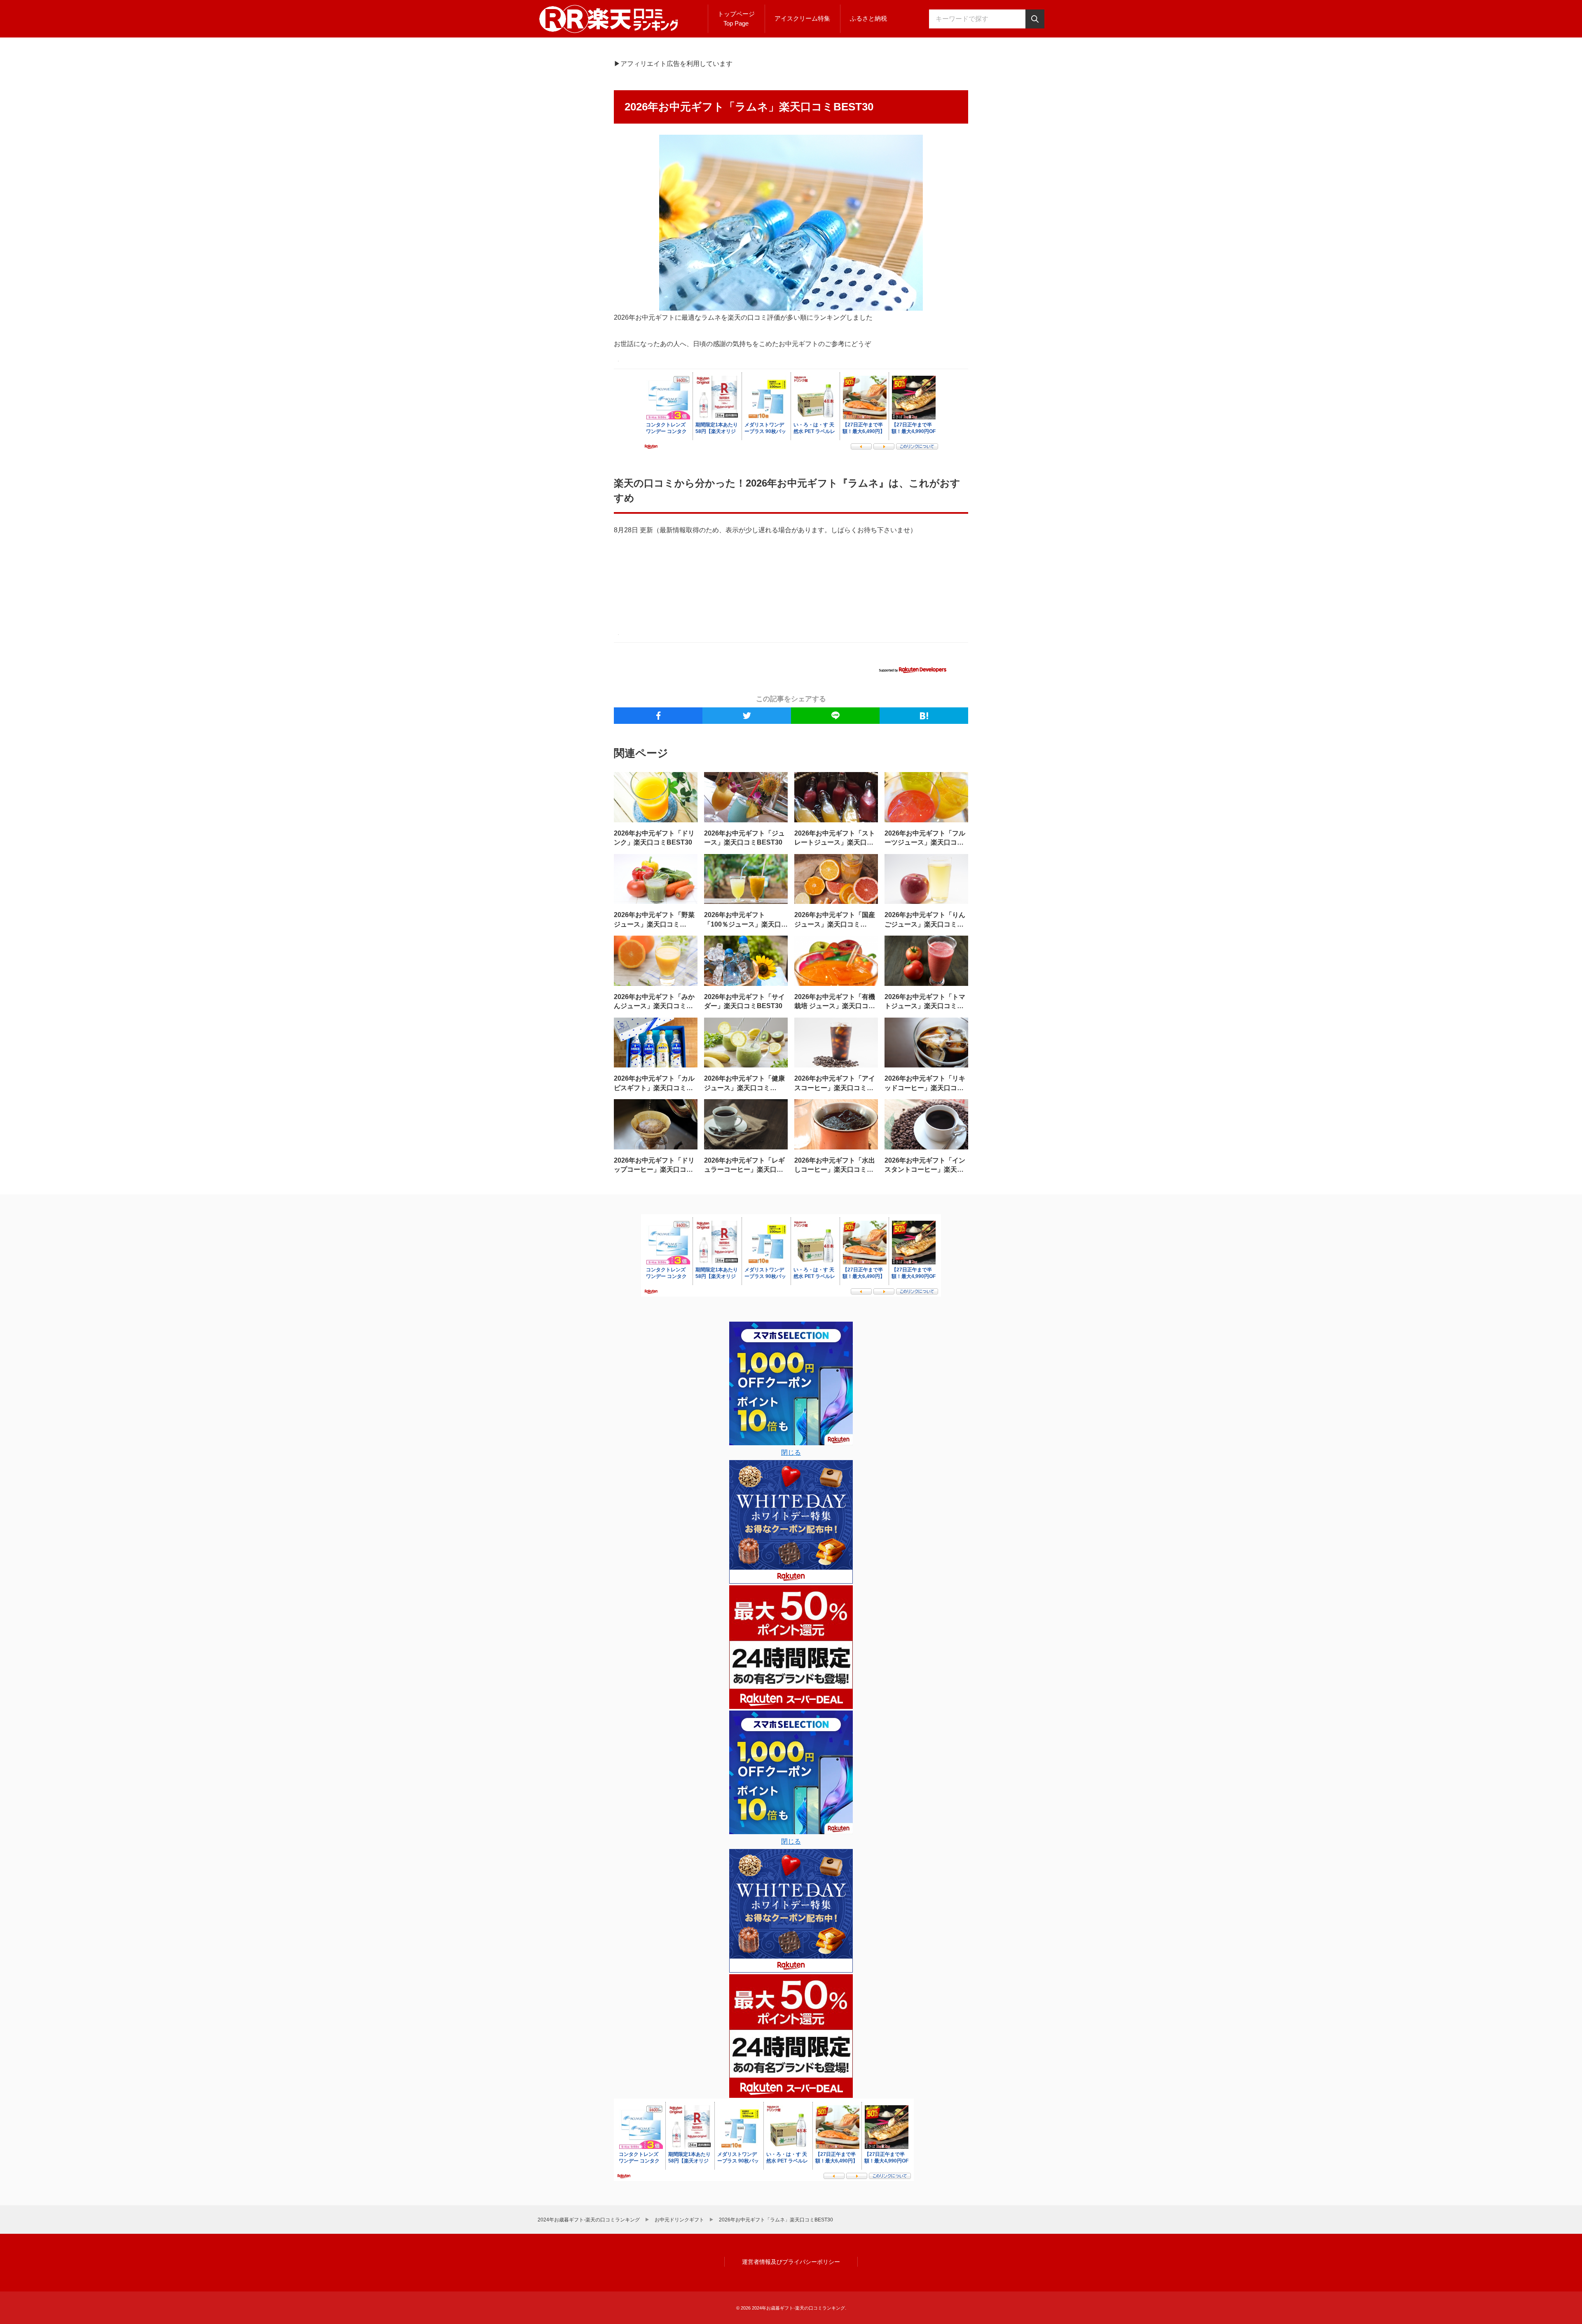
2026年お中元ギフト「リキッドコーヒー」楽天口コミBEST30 (925, 1088)
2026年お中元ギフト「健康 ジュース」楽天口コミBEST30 (744, 1088)
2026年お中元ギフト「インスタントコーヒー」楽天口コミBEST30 (925, 1170)
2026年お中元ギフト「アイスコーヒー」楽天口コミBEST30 (835, 1088)
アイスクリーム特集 (802, 18)
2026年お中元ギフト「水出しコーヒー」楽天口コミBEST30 (835, 1170)
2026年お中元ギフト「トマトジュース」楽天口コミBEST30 (925, 1006)
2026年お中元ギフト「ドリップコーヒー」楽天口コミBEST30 (654, 1170)
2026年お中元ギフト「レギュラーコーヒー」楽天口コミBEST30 (744, 1170)
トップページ (736, 19)
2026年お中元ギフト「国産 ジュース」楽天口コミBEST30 (835, 924)
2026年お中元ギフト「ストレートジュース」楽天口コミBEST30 (835, 843)
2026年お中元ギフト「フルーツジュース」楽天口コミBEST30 (925, 843)
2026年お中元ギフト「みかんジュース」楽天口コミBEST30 (654, 1006)
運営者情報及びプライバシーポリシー (791, 2262)
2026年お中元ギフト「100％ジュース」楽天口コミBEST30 (746, 924)
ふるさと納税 (868, 18)
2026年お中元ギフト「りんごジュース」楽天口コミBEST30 (925, 924)
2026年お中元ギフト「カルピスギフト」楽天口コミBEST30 (654, 1088)
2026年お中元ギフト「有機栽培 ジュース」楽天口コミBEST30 (835, 1006)
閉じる (791, 1452)
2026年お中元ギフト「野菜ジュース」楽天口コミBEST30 (654, 924)
